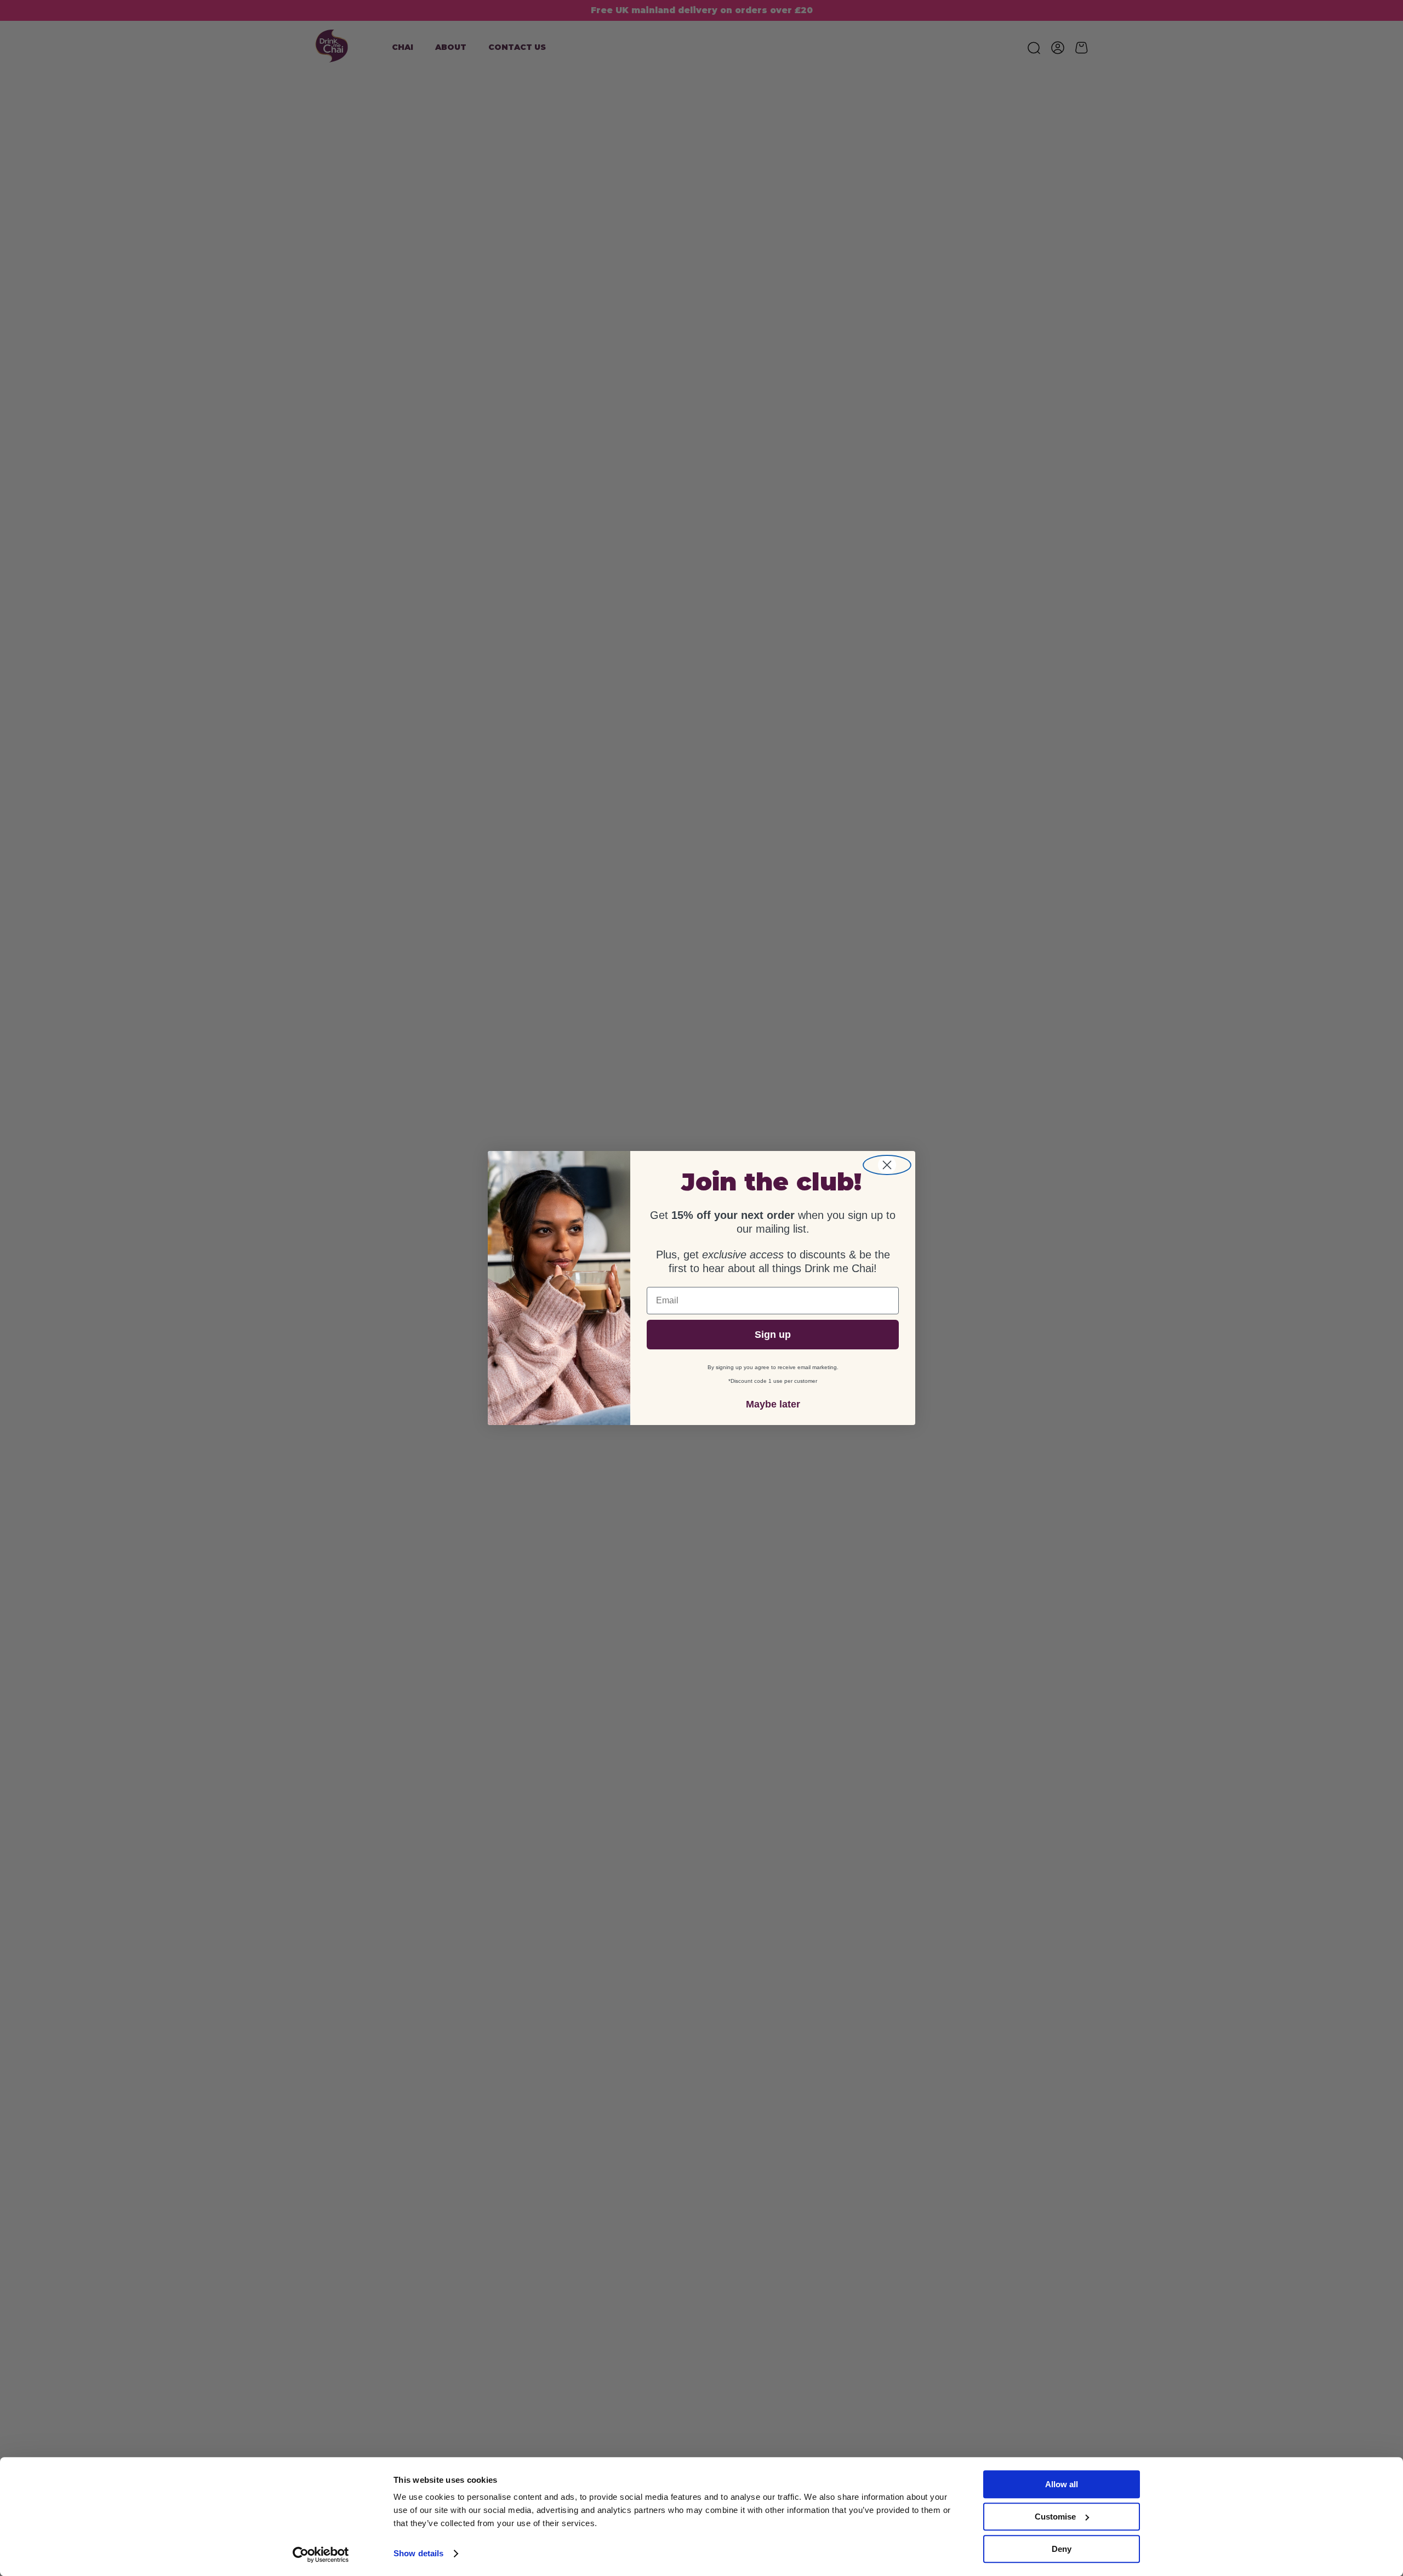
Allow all (1062, 2484)
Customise (1055, 2517)
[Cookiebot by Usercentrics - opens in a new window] (321, 2555)
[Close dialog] (887, 1165)
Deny (1062, 2549)
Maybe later (773, 1404)
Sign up (773, 1335)
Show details (418, 2554)
